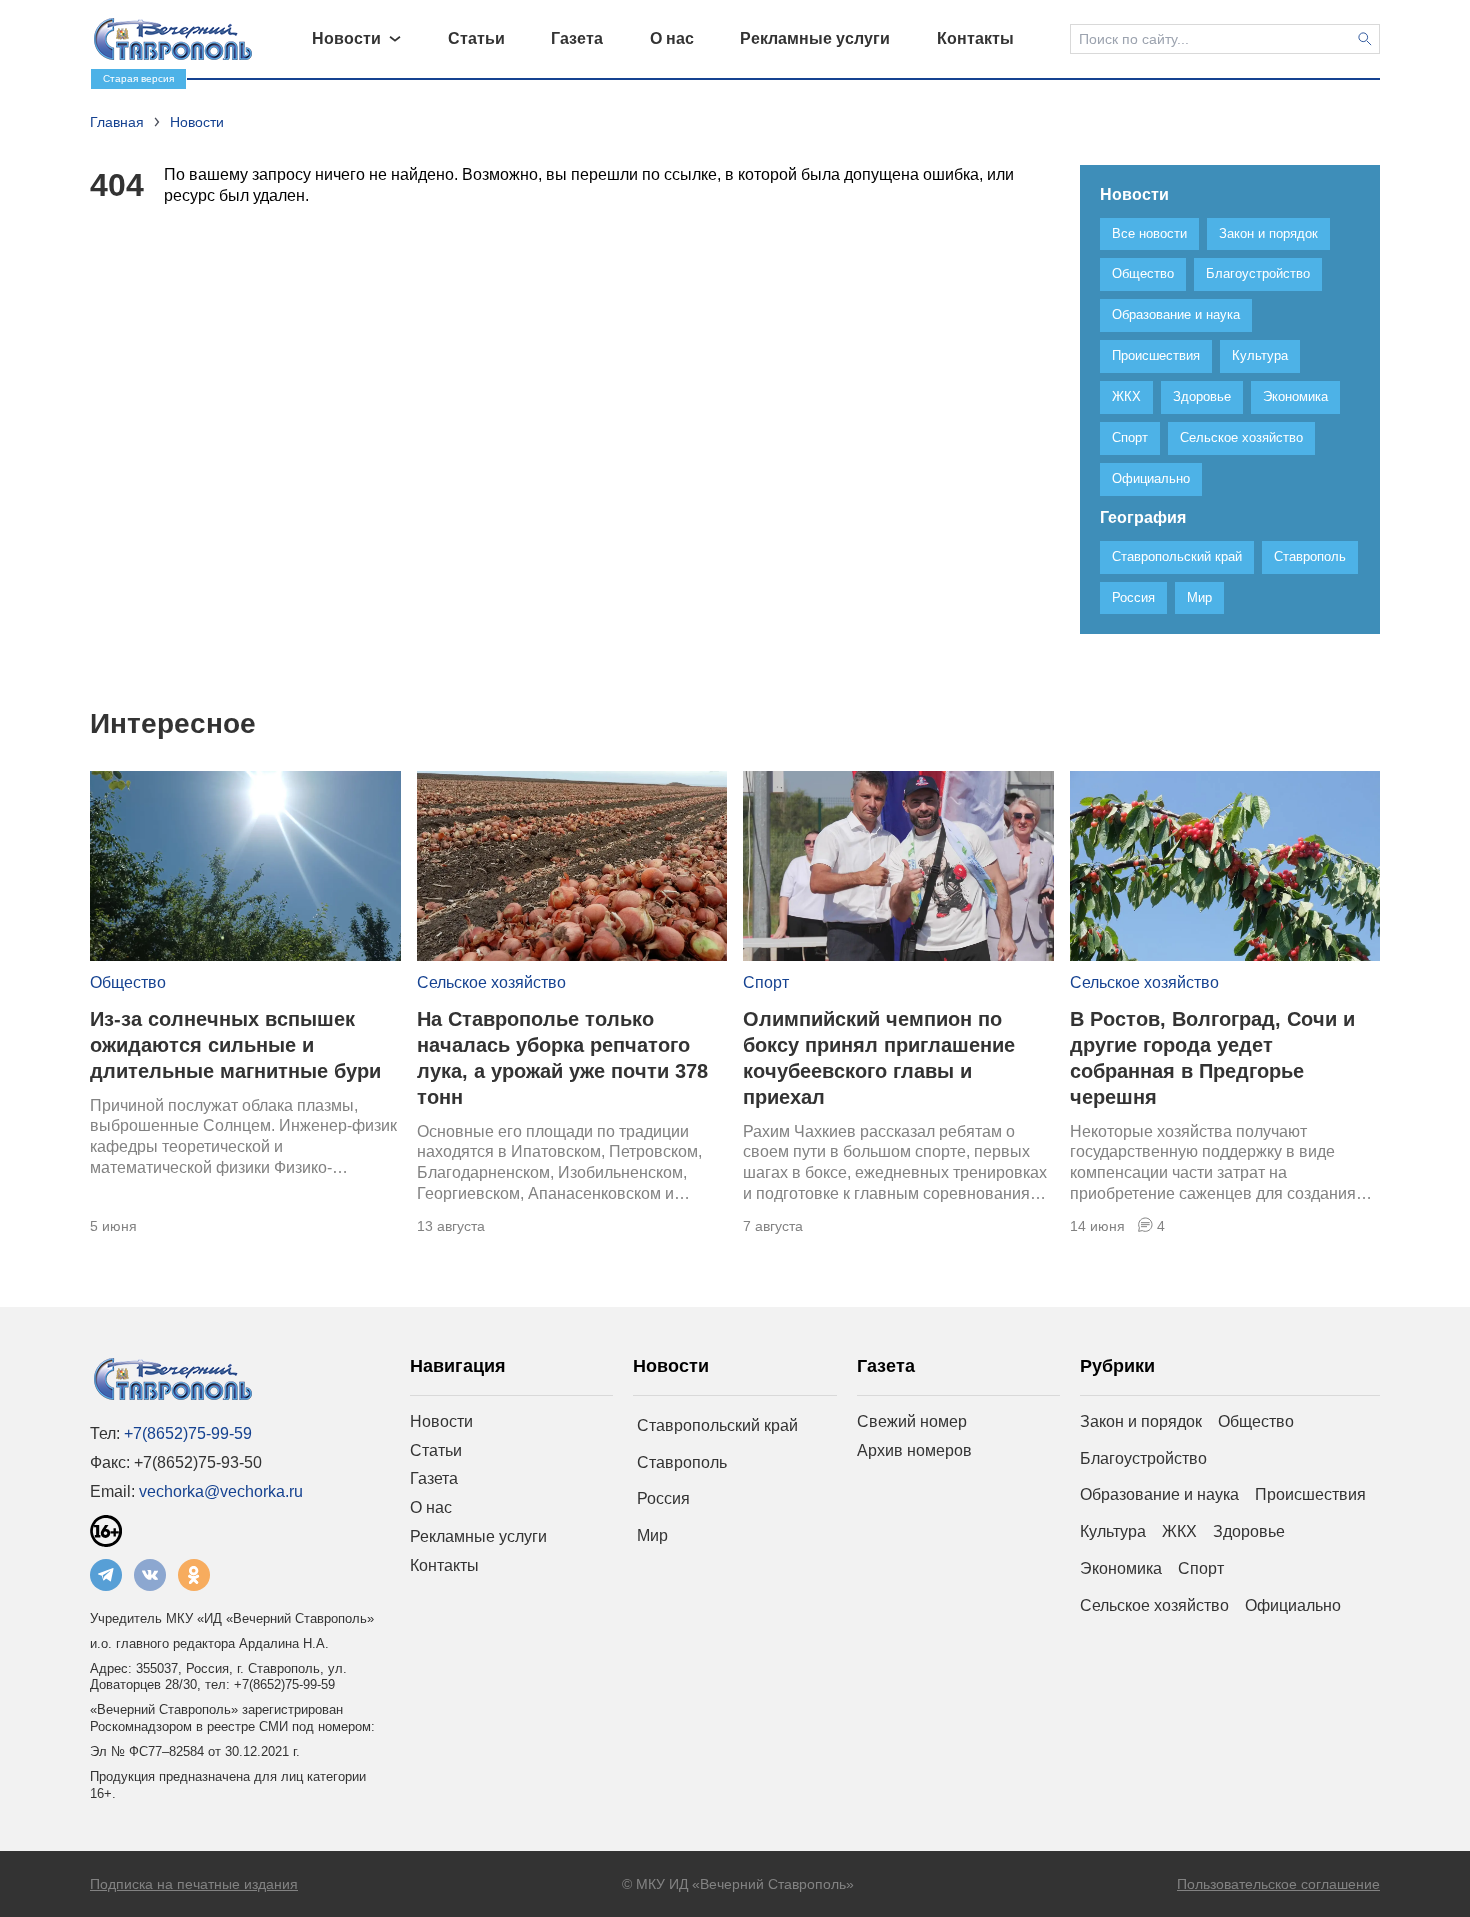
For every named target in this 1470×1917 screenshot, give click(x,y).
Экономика (1121, 1568)
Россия (663, 1498)
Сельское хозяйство (491, 982)
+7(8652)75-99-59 (188, 1433)
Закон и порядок (1141, 1421)
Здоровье (1249, 1531)
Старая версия (138, 78)
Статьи (436, 1450)
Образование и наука (1159, 1494)
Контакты (444, 1565)
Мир (652, 1535)
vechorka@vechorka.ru (221, 1491)
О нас (431, 1507)
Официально (1293, 1605)
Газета (434, 1478)
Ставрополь (682, 1462)
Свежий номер (912, 1421)
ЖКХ (1179, 1531)
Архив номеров (914, 1450)
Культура (1113, 1531)
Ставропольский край (717, 1425)
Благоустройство (1143, 1458)
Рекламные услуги (478, 1536)
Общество (128, 982)
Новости (441, 1421)
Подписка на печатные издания (194, 1884)
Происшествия (1310, 1494)
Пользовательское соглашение (1278, 1884)
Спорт (766, 982)
